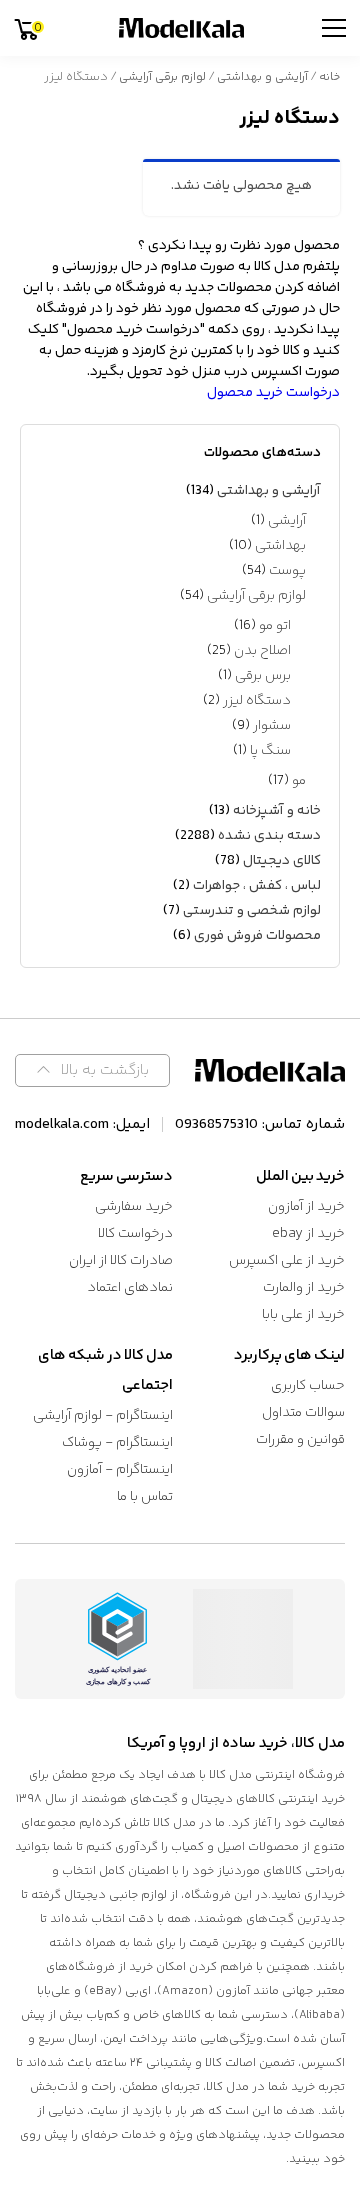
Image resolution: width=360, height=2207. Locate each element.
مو (299, 781)
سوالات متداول (303, 1413)
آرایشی (287, 521)
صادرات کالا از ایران (121, 1261)
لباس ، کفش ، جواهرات (257, 886)
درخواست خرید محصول (273, 393)
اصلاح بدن (262, 651)
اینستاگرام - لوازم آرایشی (103, 1416)
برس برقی (263, 676)
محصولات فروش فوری (257, 936)
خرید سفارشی (134, 1207)
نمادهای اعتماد (130, 1288)
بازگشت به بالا (105, 1070)
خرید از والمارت (304, 1288)
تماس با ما (145, 1497)
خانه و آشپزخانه (277, 811)
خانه (329, 77)
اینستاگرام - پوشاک (117, 1443)
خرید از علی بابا (303, 1315)
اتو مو (275, 626)
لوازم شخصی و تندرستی (252, 911)
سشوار (272, 726)
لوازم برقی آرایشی (162, 77)
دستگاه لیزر (257, 701)
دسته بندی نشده (269, 836)
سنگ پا (270, 751)
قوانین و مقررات (300, 1440)
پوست (287, 571)
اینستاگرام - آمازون (120, 1470)
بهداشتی (280, 546)
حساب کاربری (308, 1386)
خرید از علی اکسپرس (287, 1261)
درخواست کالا (135, 1234)
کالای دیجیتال (282, 861)
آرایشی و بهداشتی (262, 77)
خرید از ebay (308, 1234)
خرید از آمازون (306, 1207)
